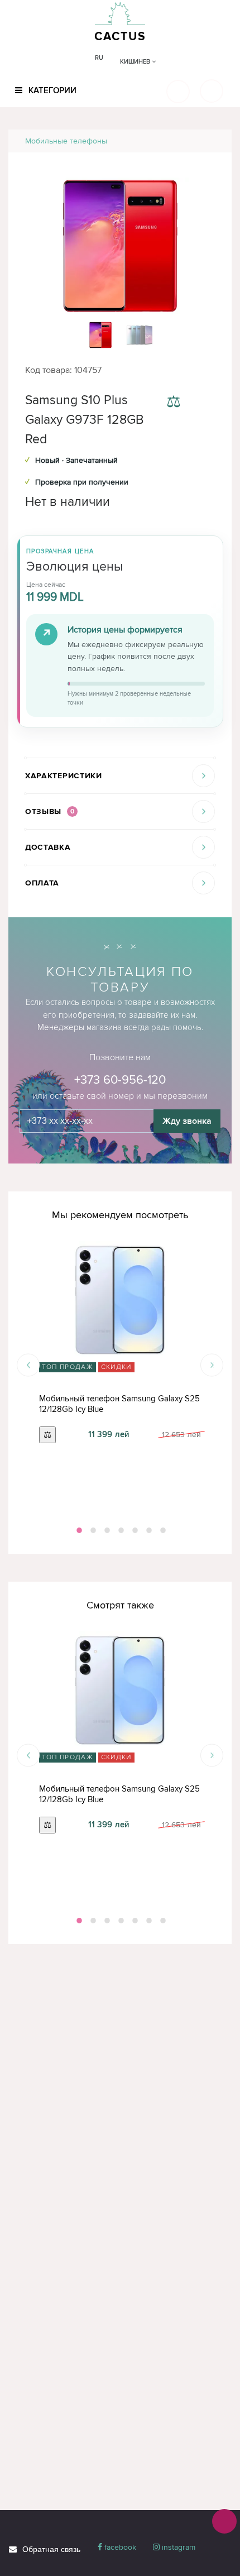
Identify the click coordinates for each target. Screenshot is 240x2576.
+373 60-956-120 (120, 1080)
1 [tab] (78, 1530)
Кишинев (136, 62)
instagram (177, 2547)
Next (212, 1365)
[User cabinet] (212, 91)
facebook (119, 2547)
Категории (51, 90)
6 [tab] (148, 1530)
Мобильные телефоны (66, 141)
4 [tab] (120, 1530)
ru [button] (99, 58)
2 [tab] (92, 1530)
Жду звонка (187, 1121)
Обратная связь (51, 2549)
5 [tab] (134, 1530)
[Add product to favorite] (205, 403)
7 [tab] (162, 1530)
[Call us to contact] (224, 2521)
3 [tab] (106, 1530)
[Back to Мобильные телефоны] (210, 141)
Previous (28, 1365)
